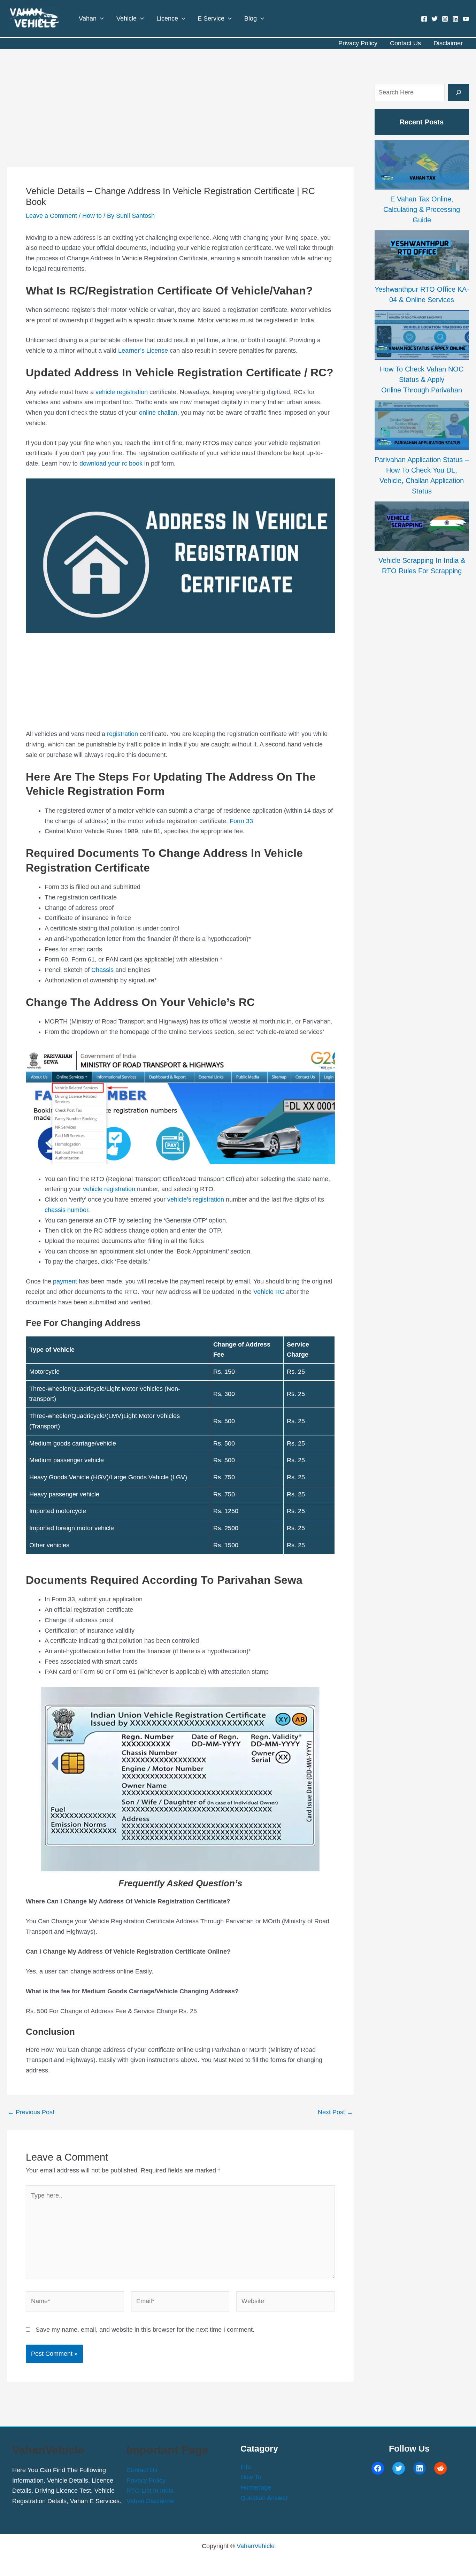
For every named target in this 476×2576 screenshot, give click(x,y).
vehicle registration (122, 392)
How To (251, 2477)
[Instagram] (445, 19)
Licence (167, 18)
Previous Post (31, 2112)
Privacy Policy (358, 43)
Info (246, 2467)
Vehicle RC (269, 1292)
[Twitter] (435, 19)
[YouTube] (466, 19)
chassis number (66, 1210)
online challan (158, 413)
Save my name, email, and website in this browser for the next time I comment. (145, 2330)
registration (123, 734)
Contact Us (405, 43)
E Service (211, 18)
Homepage (256, 2487)
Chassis (102, 970)
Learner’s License (143, 351)
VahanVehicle (256, 2546)
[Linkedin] (455, 19)
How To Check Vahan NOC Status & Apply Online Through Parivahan (422, 379)
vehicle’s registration (196, 1199)
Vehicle (126, 18)
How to (92, 216)
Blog (251, 18)
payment (66, 1281)
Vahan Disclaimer (151, 2501)
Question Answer (264, 2498)
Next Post (335, 2112)
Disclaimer (448, 43)
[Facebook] (424, 19)
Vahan (88, 18)
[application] (100, 18)
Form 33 (241, 821)
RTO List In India (150, 2491)
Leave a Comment (51, 216)
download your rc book (111, 463)
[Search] (459, 93)
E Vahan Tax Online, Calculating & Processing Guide (422, 209)
